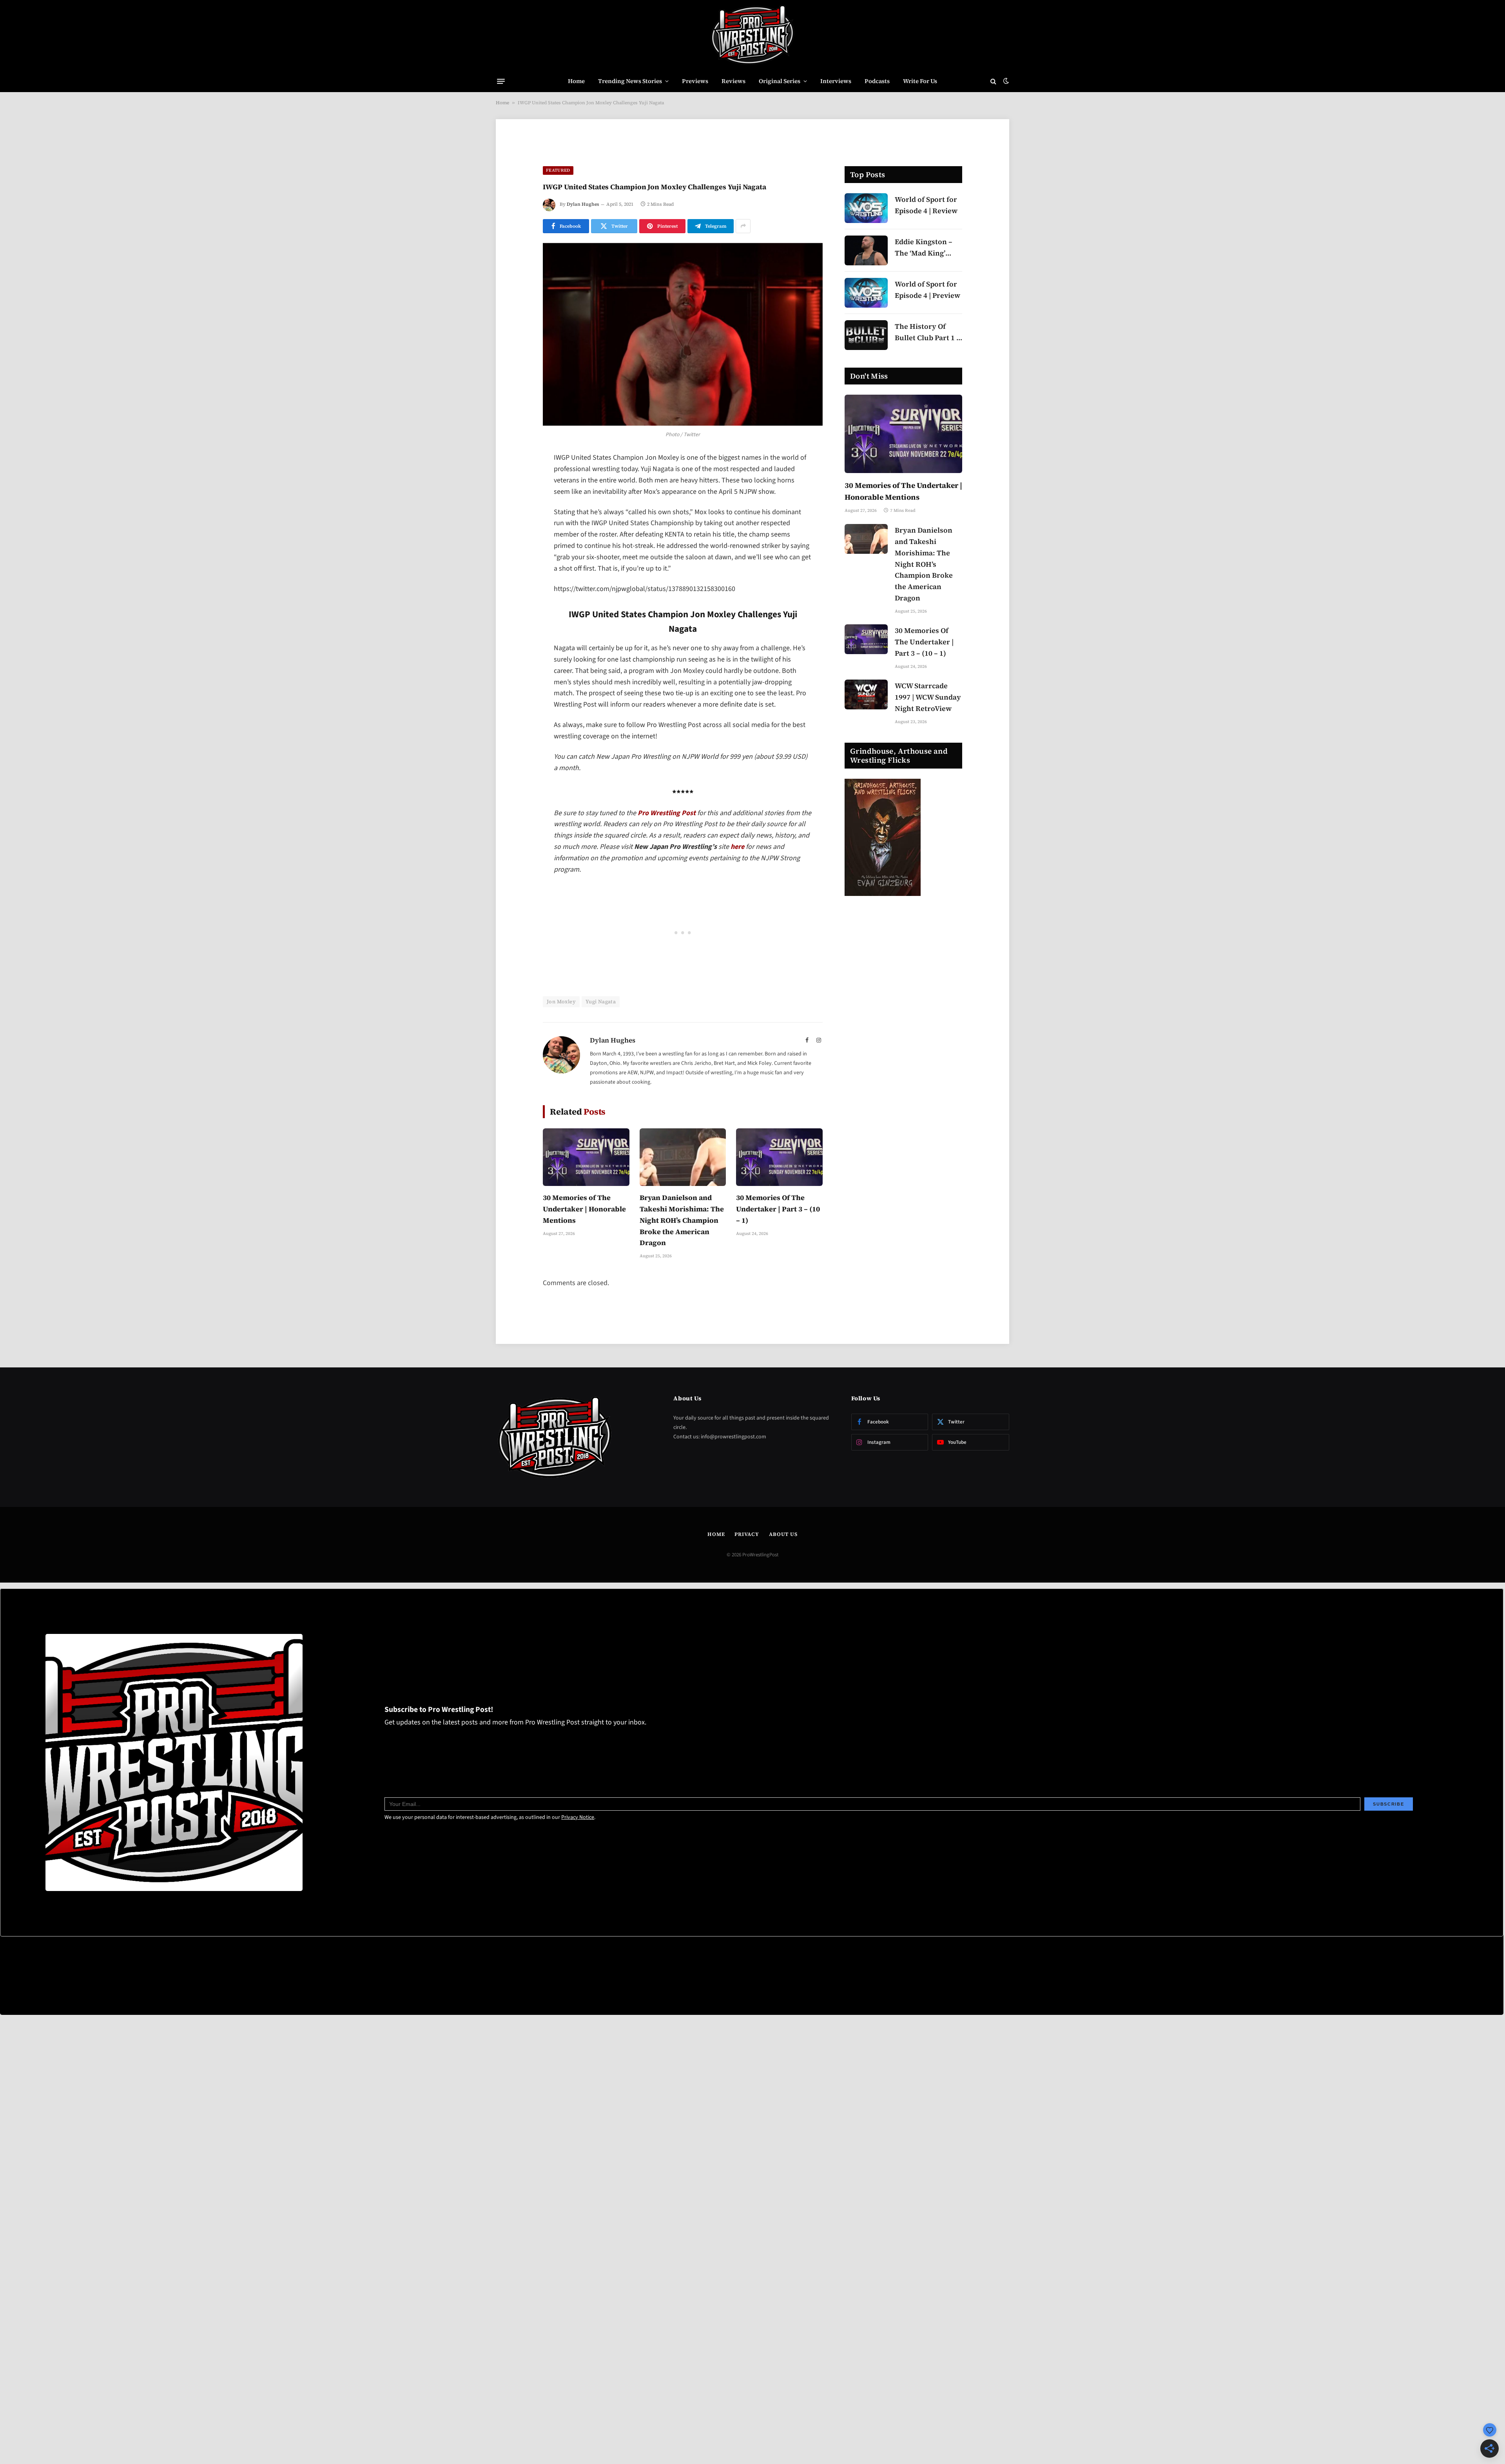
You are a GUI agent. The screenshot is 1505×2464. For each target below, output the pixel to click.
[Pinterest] (515, 539)
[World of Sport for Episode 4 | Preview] (866, 293)
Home (576, 81)
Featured (558, 170)
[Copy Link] (515, 579)
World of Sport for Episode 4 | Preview (927, 290)
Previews (695, 81)
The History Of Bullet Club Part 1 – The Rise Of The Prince (927, 333)
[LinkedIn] (515, 519)
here (737, 847)
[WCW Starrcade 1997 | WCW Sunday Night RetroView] (866, 694)
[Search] (993, 81)
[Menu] (501, 81)
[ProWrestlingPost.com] (752, 35)
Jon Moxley (561, 1002)
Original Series (780, 81)
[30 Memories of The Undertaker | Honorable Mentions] (586, 1157)
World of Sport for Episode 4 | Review (926, 205)
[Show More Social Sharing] (743, 226)
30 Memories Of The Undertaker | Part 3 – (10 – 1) (778, 1209)
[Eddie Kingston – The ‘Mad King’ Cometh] (866, 250)
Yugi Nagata (601, 1002)
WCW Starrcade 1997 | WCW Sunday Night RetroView (928, 697)
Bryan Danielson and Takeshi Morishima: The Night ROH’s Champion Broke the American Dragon (682, 1220)
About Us (783, 1534)
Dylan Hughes (583, 204)
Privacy (747, 1534)
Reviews (733, 81)
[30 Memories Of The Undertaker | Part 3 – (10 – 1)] (779, 1157)
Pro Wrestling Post (667, 813)
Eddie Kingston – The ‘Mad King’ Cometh (924, 248)
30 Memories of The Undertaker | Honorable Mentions (584, 1209)
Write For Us (920, 81)
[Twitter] (515, 499)
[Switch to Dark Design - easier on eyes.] (1005, 81)
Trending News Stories (630, 81)
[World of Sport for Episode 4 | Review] (866, 208)
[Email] (515, 559)
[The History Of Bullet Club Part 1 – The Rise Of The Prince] (866, 335)
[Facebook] (515, 479)
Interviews (836, 81)
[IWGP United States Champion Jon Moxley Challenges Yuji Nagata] (683, 335)
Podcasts (877, 81)
